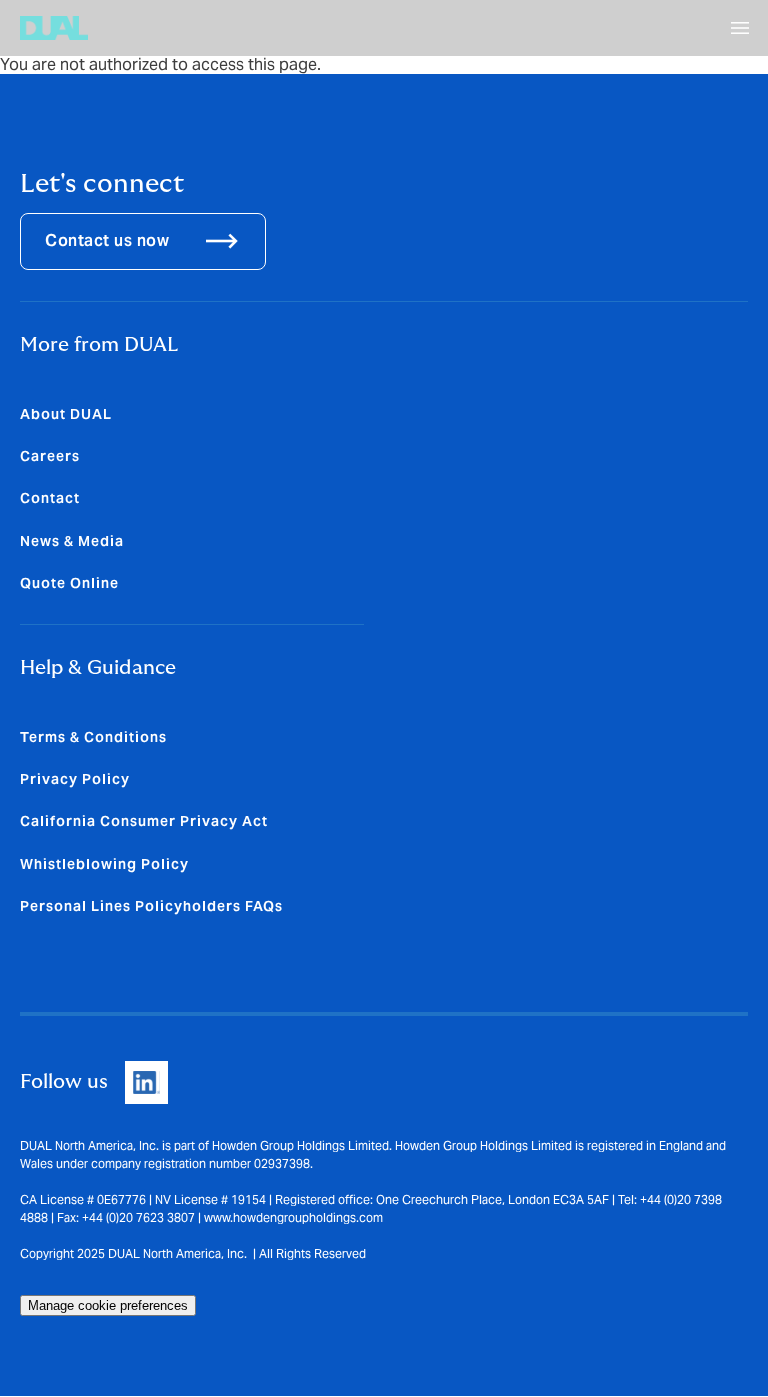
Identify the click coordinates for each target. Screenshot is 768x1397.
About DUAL (66, 414)
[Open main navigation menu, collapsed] (740, 28)
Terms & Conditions (93, 737)
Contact (50, 498)
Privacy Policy (75, 779)
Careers (50, 456)
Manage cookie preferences (108, 1305)
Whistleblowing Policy (104, 864)
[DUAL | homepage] (54, 28)
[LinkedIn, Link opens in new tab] (146, 1082)
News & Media (72, 541)
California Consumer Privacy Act (144, 821)
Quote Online (69, 583)
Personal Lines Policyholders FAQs (151, 906)
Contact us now (107, 240)
